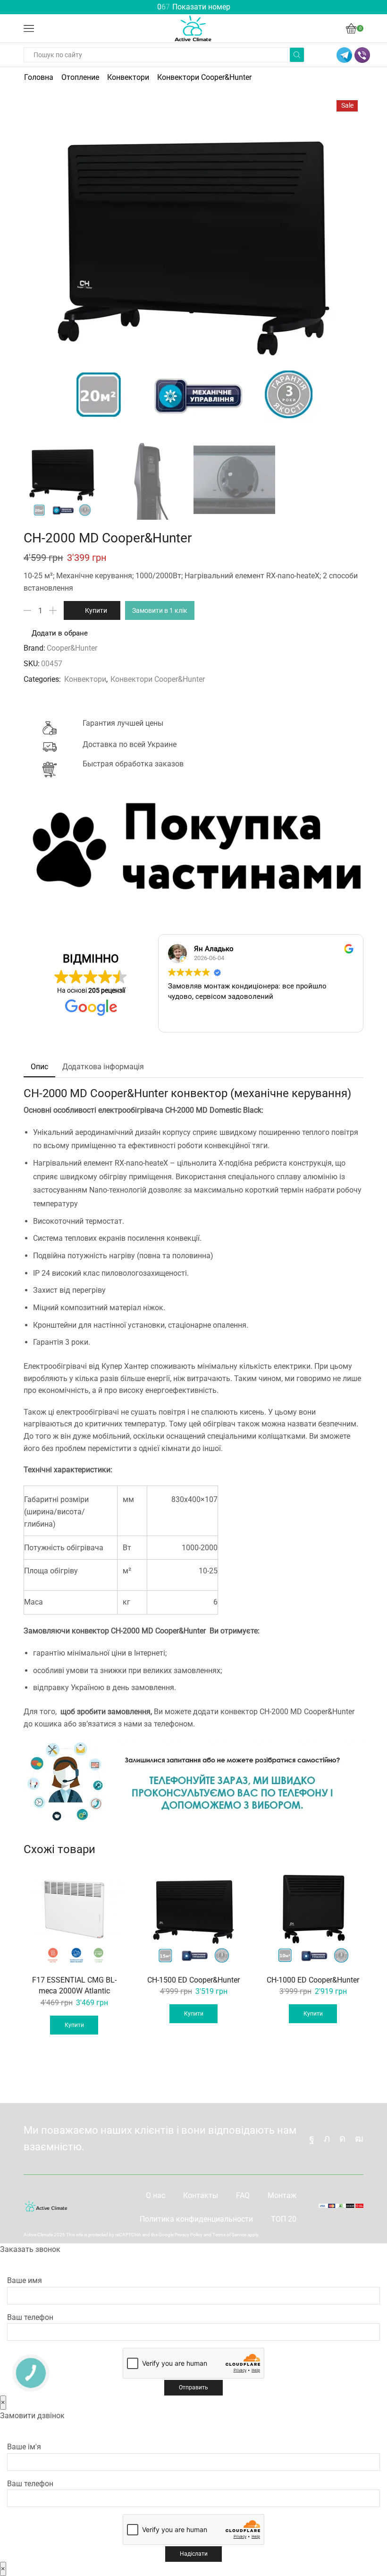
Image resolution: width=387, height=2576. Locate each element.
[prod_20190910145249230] (234, 480)
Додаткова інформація (103, 1067)
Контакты (201, 2195)
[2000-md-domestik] (62, 479)
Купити (96, 610)
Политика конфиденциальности (196, 2219)
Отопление (80, 77)
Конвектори (128, 77)
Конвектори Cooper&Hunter (204, 77)
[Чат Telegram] (344, 55)
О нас (156, 2195)
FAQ (243, 2195)
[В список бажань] (112, 1880)
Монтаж (282, 2195)
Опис (39, 1067)
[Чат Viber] (362, 55)
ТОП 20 (284, 2219)
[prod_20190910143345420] (148, 480)
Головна (39, 77)
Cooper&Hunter (72, 648)
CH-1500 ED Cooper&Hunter (193, 1980)
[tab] (39, 1067)
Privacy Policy (189, 2235)
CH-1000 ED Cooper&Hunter (313, 1980)
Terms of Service (229, 2235)
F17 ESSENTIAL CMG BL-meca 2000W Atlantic (74, 1986)
